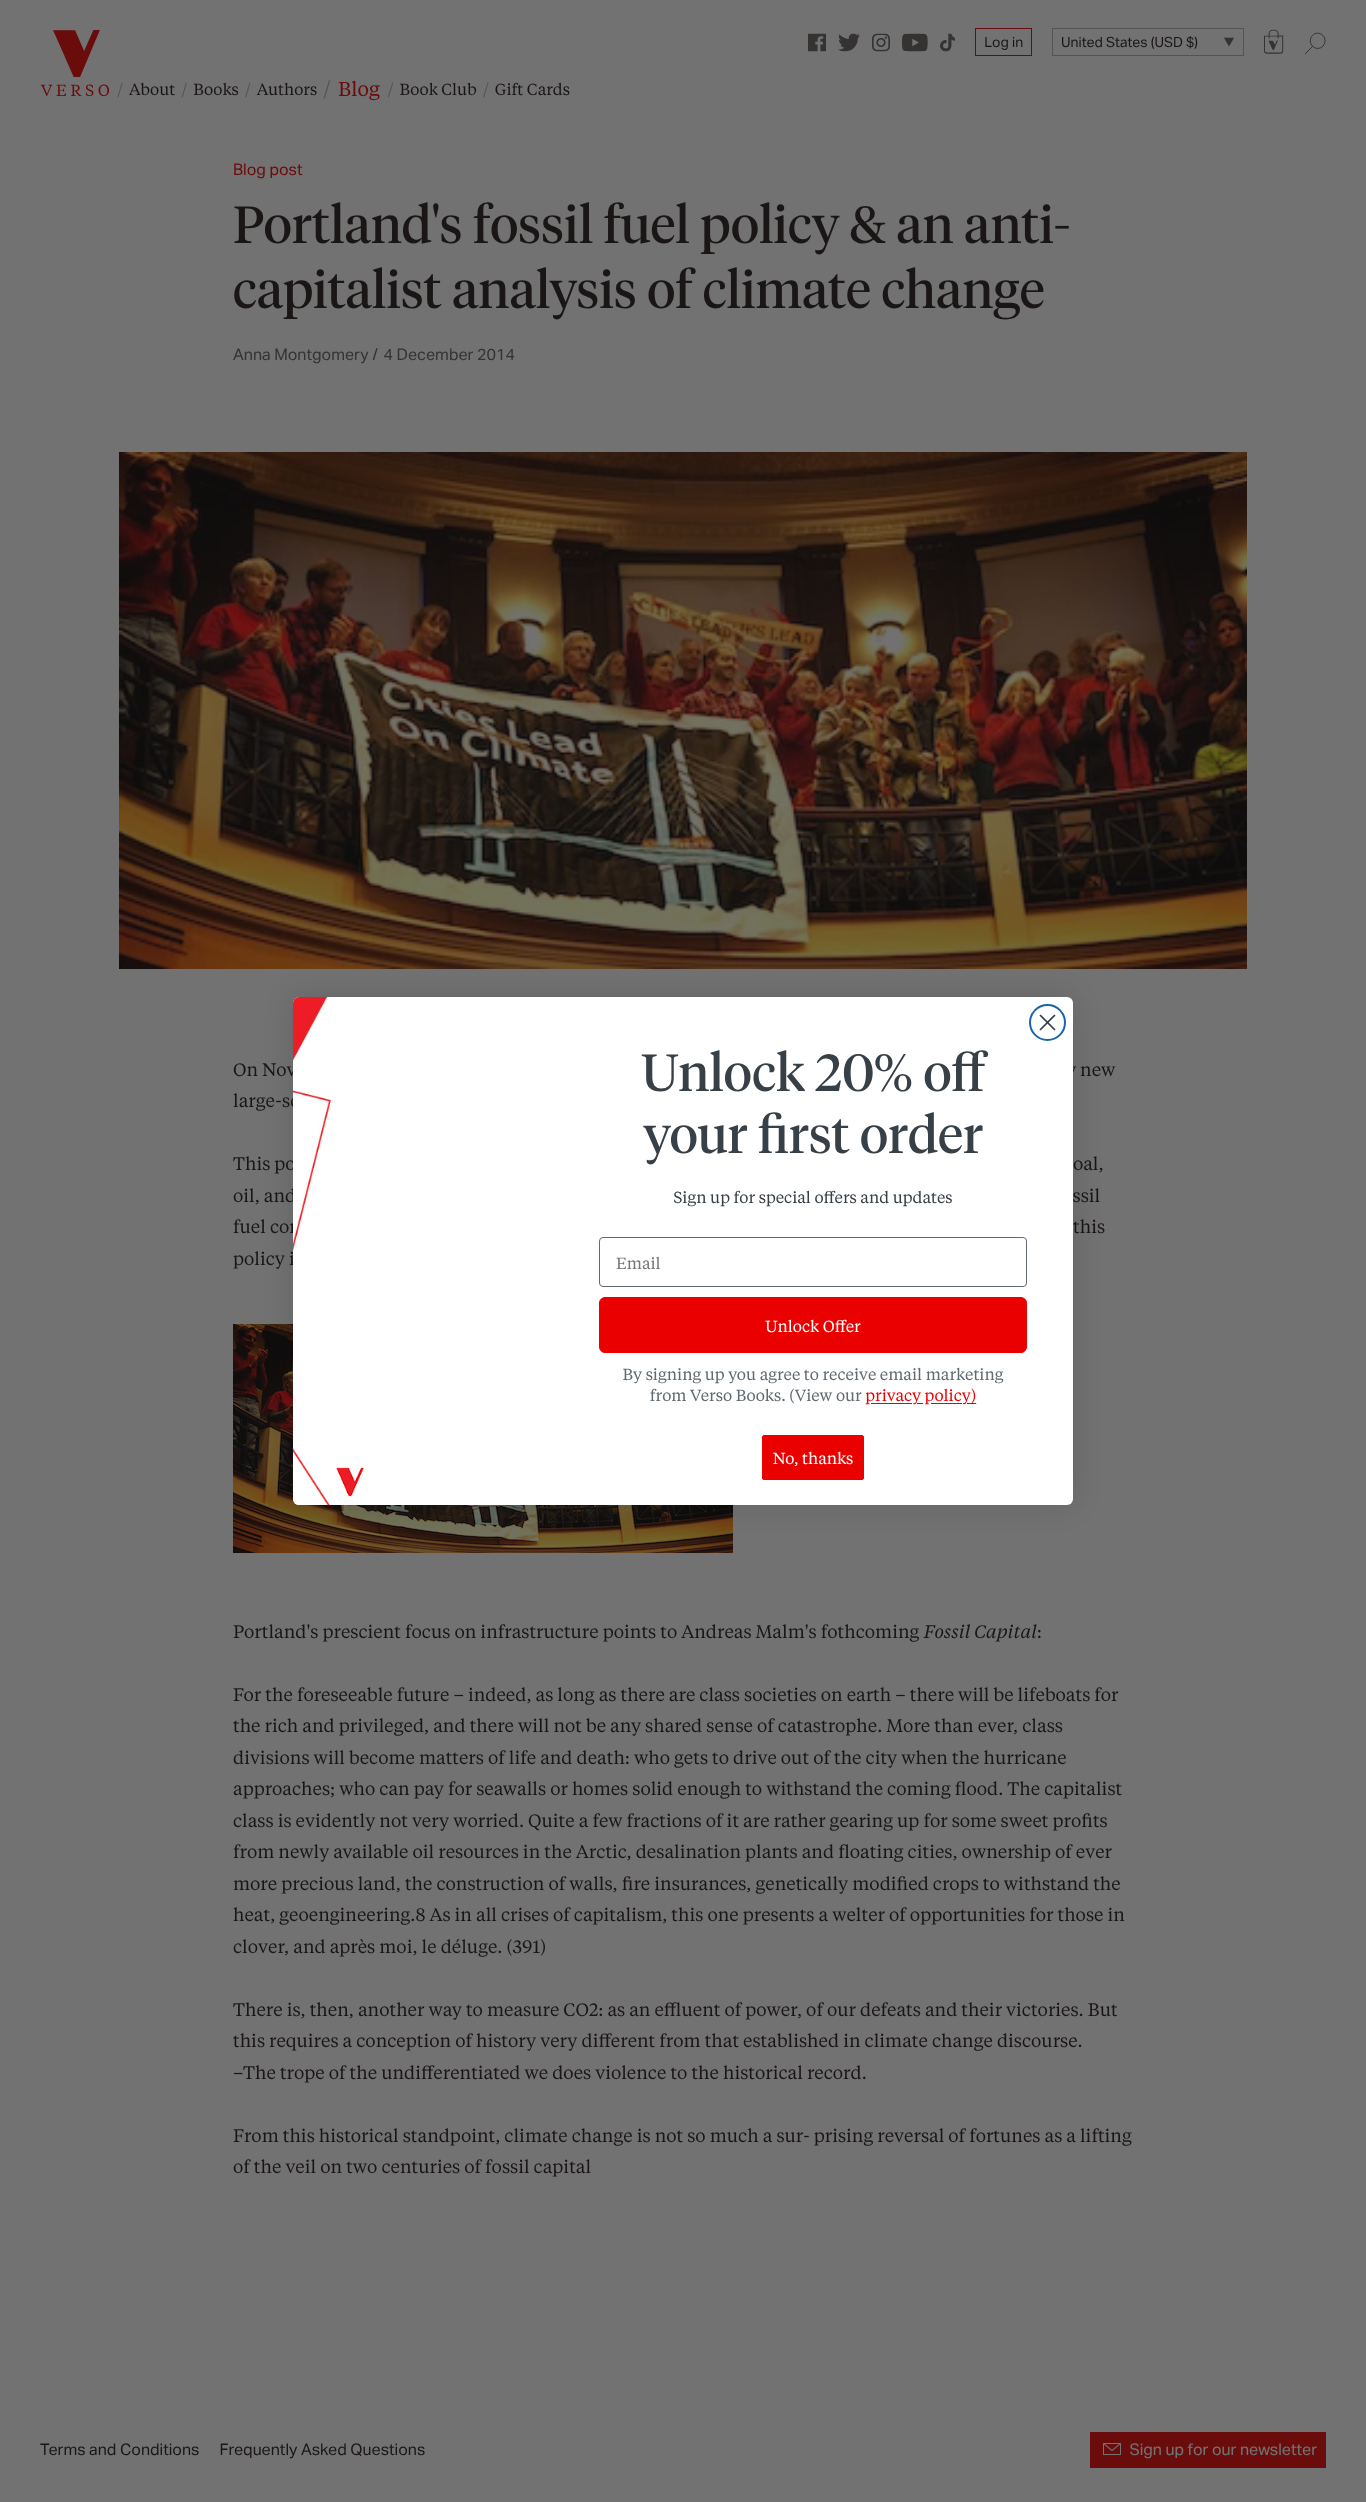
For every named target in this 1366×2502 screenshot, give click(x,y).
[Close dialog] (1047, 1022)
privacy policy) (920, 1394)
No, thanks (813, 1457)
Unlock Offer (812, 1325)
